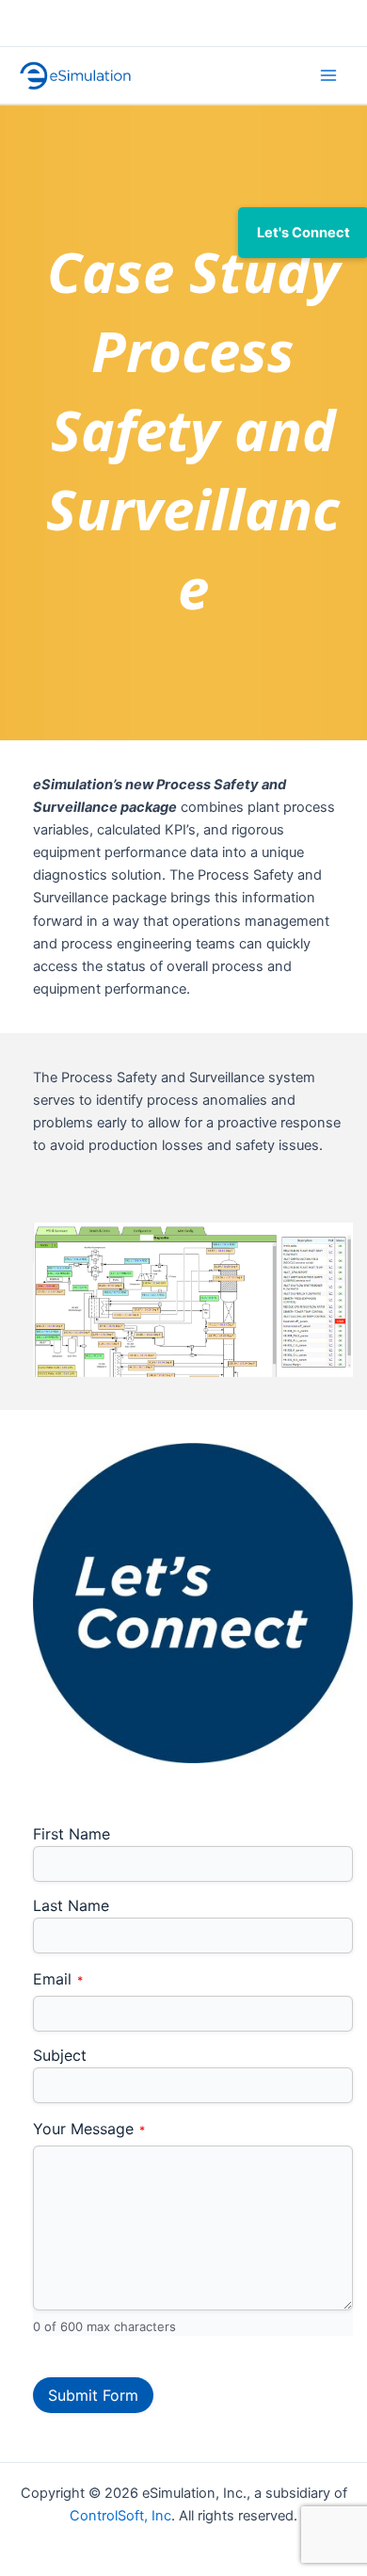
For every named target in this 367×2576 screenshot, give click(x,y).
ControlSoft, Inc (120, 2516)
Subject (60, 2055)
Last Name (71, 1905)
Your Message (89, 2130)
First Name (72, 1834)
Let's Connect (303, 233)
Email (58, 1980)
